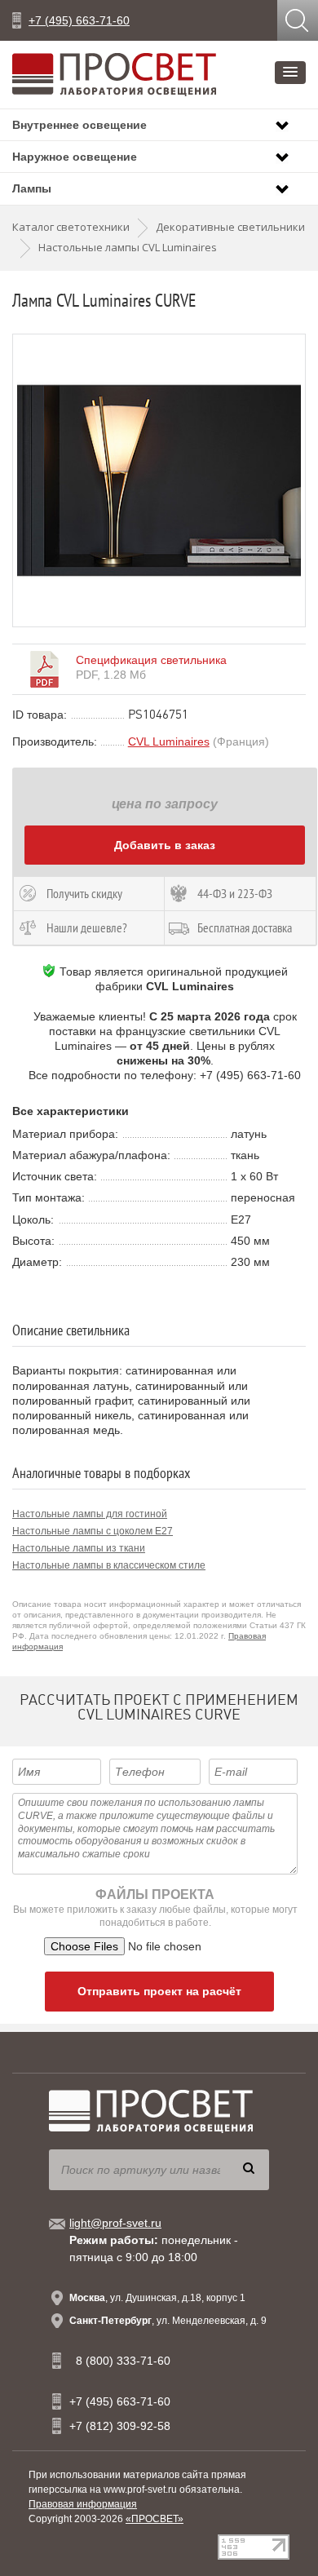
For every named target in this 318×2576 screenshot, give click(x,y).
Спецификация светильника (151, 660)
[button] (290, 73)
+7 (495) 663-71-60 (79, 20)
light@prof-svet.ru (115, 2223)
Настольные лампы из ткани (79, 1548)
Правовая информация (83, 2504)
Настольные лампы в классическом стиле (109, 1565)
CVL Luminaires (169, 741)
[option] (159, 480)
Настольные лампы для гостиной (90, 1514)
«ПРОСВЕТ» (155, 2519)
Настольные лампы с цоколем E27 (93, 1531)
